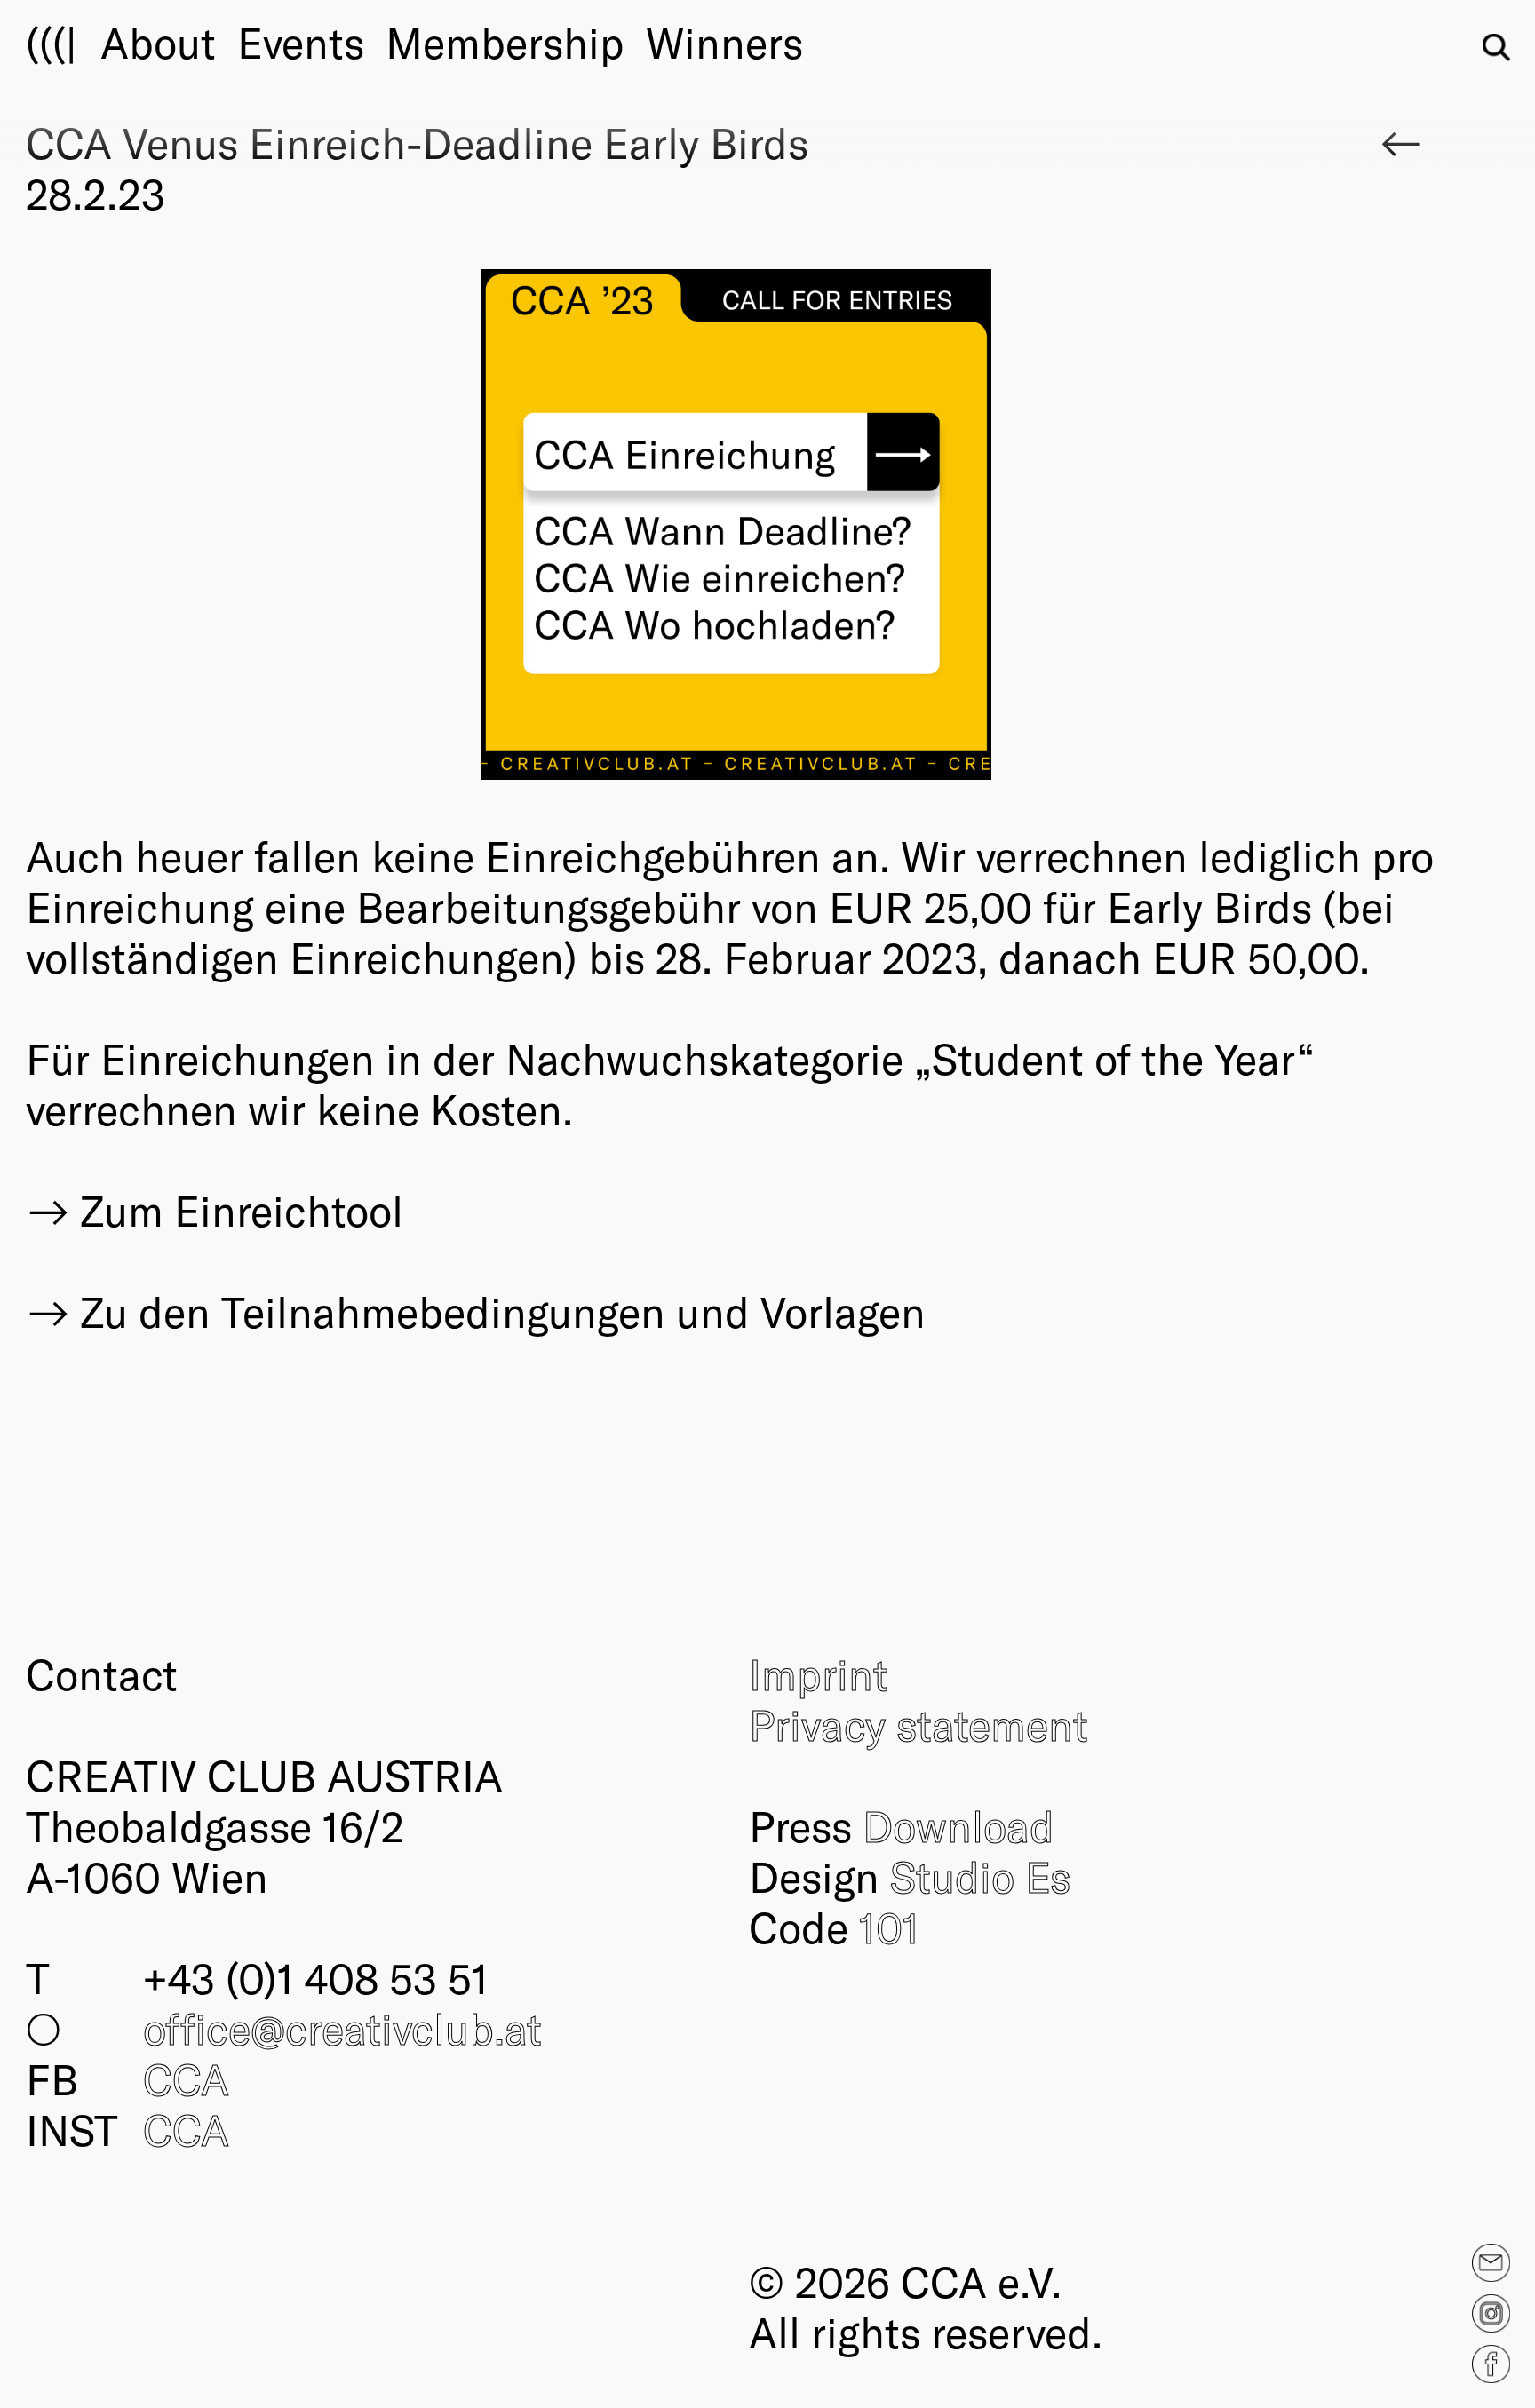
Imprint (819, 1673)
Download (958, 1825)
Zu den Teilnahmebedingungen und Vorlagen (503, 1311)
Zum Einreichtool (242, 1210)
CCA (186, 2078)
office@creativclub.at (342, 2028)
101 (889, 1927)
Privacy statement (919, 1724)
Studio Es (980, 1876)
